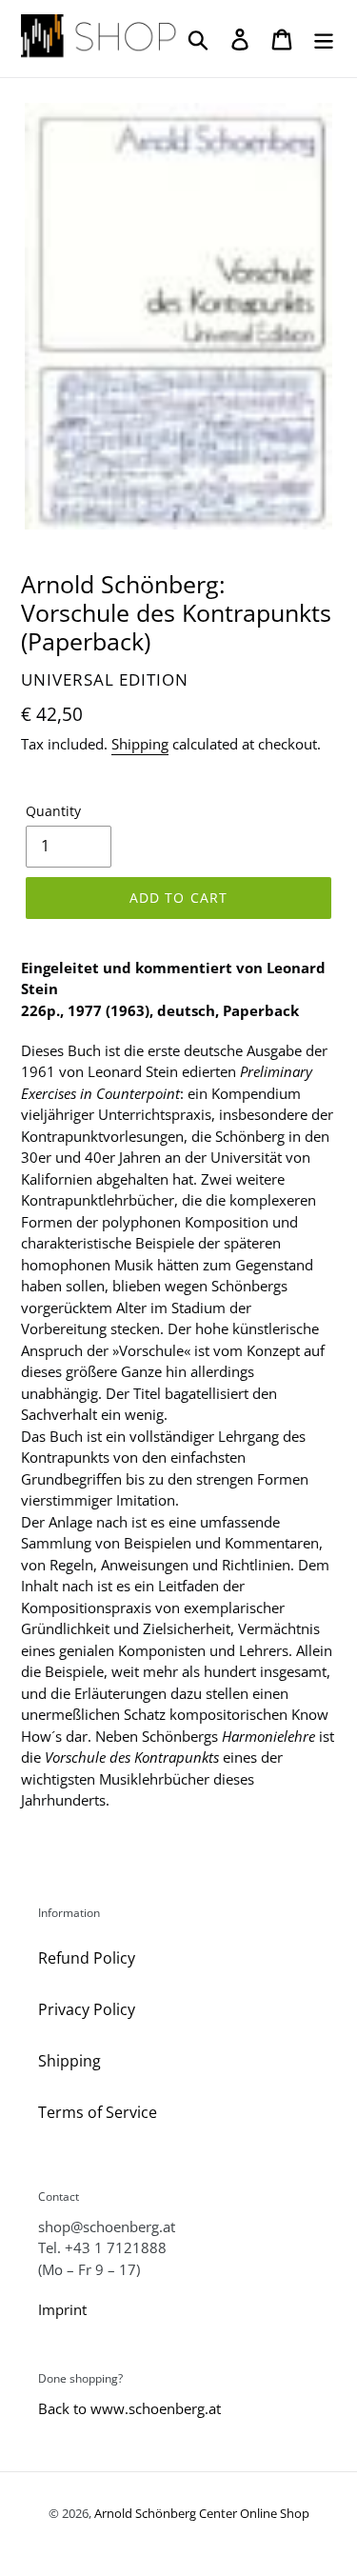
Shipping (140, 744)
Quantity (53, 811)
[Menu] (324, 39)
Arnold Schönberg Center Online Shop (202, 2513)
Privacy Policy (87, 2009)
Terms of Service (98, 2112)
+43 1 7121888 (116, 2247)
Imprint (62, 2309)
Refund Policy (87, 1958)
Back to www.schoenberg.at (129, 2408)
